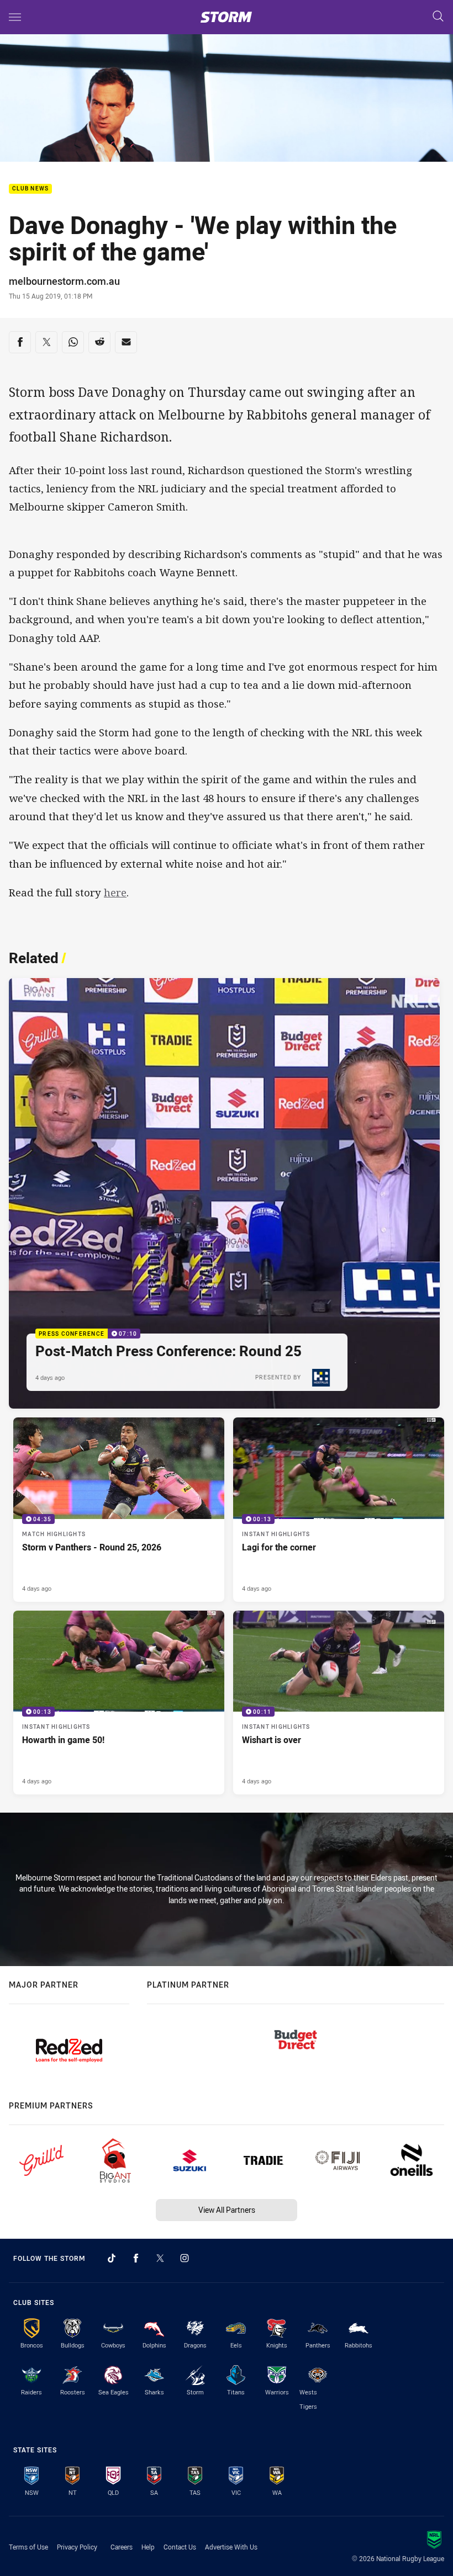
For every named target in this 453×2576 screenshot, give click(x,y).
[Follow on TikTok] (112, 2258)
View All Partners (227, 2210)
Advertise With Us (231, 2547)
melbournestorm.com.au (64, 281)
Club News (30, 189)
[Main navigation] (15, 17)
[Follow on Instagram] (185, 2258)
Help (148, 2547)
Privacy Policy (77, 2547)
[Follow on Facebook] (136, 2258)
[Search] (438, 17)
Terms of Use (28, 2547)
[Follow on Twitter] (160, 2258)
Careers (122, 2547)
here (115, 893)
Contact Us (180, 2547)
